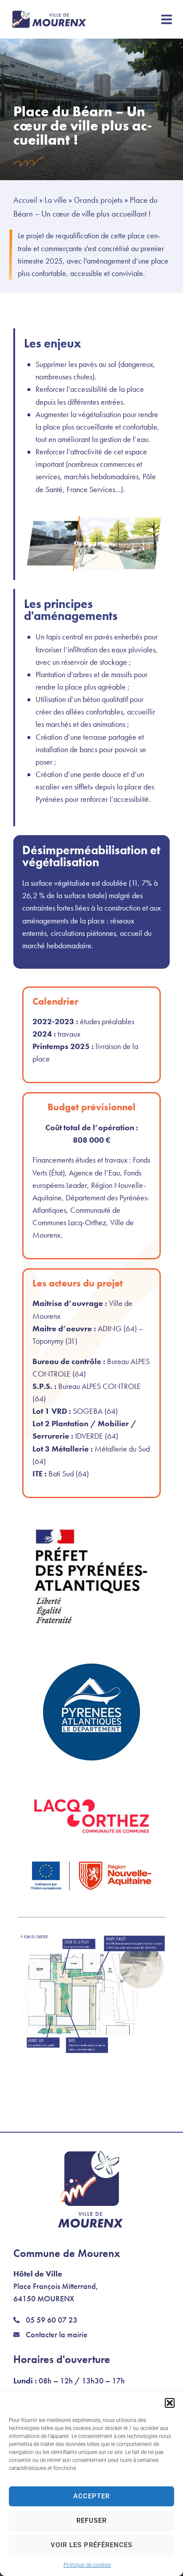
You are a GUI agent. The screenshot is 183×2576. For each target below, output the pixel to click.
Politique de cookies (87, 2565)
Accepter (91, 2496)
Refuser (91, 2521)
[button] (170, 2403)
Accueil (25, 200)
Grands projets (98, 200)
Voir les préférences (91, 2545)
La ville (56, 200)
